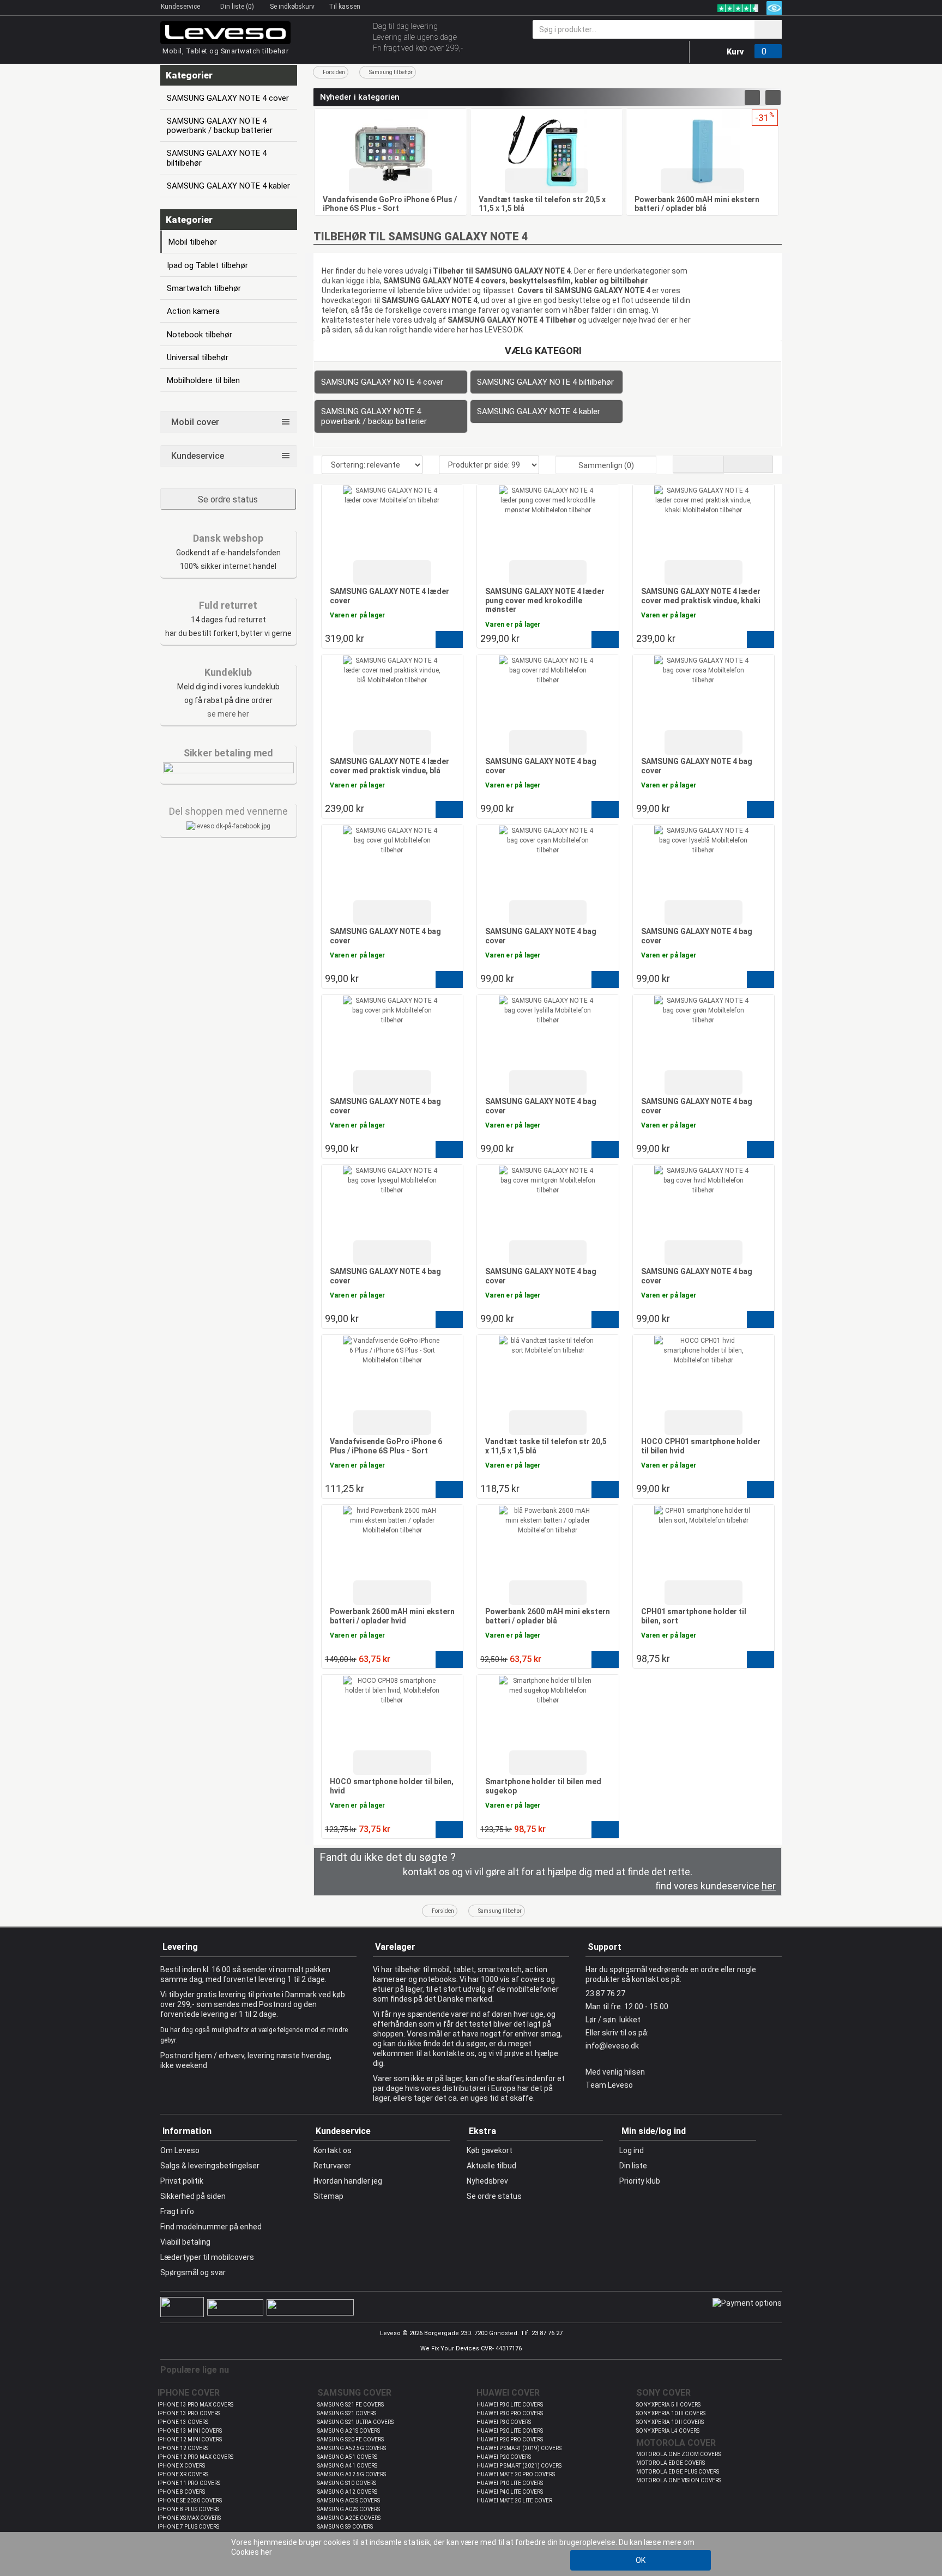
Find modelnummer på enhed (211, 2227)
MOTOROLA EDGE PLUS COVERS (678, 2472)
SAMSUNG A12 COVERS (347, 2492)
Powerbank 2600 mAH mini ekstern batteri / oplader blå (697, 204)
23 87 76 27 (605, 1993)
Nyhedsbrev (487, 2181)
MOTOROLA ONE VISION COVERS (679, 2480)
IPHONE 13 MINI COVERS (190, 2431)
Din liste (633, 2166)
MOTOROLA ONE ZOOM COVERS (678, 2454)
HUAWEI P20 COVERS (504, 2457)
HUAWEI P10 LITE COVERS (510, 2483)
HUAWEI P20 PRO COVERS (510, 2439)
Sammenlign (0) (606, 465)
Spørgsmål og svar (193, 2272)
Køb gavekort (490, 2150)
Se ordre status (228, 499)
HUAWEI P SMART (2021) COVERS (519, 2466)
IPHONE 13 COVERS (183, 2422)
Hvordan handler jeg (348, 2181)
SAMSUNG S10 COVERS (347, 2483)
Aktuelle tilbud (491, 2166)
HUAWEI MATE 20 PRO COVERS (516, 2474)
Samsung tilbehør (391, 72)
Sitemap (328, 2196)
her (266, 2552)
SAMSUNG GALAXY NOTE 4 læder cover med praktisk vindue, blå (390, 766)
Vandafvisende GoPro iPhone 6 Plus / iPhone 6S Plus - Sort (390, 204)
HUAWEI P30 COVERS (504, 2422)
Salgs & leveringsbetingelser (210, 2166)
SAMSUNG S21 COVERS (347, 2413)
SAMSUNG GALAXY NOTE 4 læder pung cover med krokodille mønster (545, 600)
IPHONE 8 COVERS (181, 2492)
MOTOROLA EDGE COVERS (671, 2463)
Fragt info (177, 2211)
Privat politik (182, 2181)
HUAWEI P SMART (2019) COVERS (519, 2448)
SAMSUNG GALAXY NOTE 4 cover (382, 382)
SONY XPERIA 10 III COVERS (671, 2413)
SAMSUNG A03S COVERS (349, 2501)
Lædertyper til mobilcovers (207, 2257)
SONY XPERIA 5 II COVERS (668, 2405)
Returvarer (332, 2166)
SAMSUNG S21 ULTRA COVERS (355, 2422)
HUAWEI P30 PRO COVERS (510, 2413)
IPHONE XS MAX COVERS (189, 2518)
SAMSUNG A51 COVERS (347, 2457)
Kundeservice (181, 7)
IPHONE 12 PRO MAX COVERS (195, 2457)
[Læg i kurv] (449, 640)
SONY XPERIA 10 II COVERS (670, 2422)
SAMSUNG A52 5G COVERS (352, 2448)
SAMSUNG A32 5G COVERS (352, 2474)
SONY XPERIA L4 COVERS (668, 2431)
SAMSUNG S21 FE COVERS (351, 2405)
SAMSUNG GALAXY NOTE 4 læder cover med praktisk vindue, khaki (701, 596)
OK (641, 2560)
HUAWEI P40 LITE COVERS (510, 2492)
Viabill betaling (185, 2242)
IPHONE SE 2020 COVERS (190, 2501)
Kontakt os (333, 2150)
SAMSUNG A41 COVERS (347, 2466)
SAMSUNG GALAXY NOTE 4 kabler (539, 411)
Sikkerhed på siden (193, 2196)
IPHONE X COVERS (181, 2466)
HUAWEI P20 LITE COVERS (510, 2431)
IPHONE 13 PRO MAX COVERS (195, 2405)
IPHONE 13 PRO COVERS (189, 2413)
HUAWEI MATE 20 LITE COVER (514, 2501)
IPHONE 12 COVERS (183, 2448)
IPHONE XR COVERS (183, 2474)
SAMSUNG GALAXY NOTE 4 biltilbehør (545, 382)
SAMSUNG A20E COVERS (349, 2518)
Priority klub (640, 2181)
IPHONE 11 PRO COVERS (189, 2483)
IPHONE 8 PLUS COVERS (188, 2509)
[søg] (768, 29)
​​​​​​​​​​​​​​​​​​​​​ (228, 826)
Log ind (632, 2150)
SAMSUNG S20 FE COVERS (351, 2439)
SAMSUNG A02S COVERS (349, 2509)
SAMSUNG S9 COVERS (345, 2527)
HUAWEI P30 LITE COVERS (510, 2405)
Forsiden (334, 72)
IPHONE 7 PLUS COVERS (188, 2527)
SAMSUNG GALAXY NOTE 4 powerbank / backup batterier (374, 416)
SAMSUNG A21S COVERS (349, 2431)
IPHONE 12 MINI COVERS (190, 2439)
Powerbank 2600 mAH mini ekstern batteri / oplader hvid (392, 1616)
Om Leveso (180, 2150)
